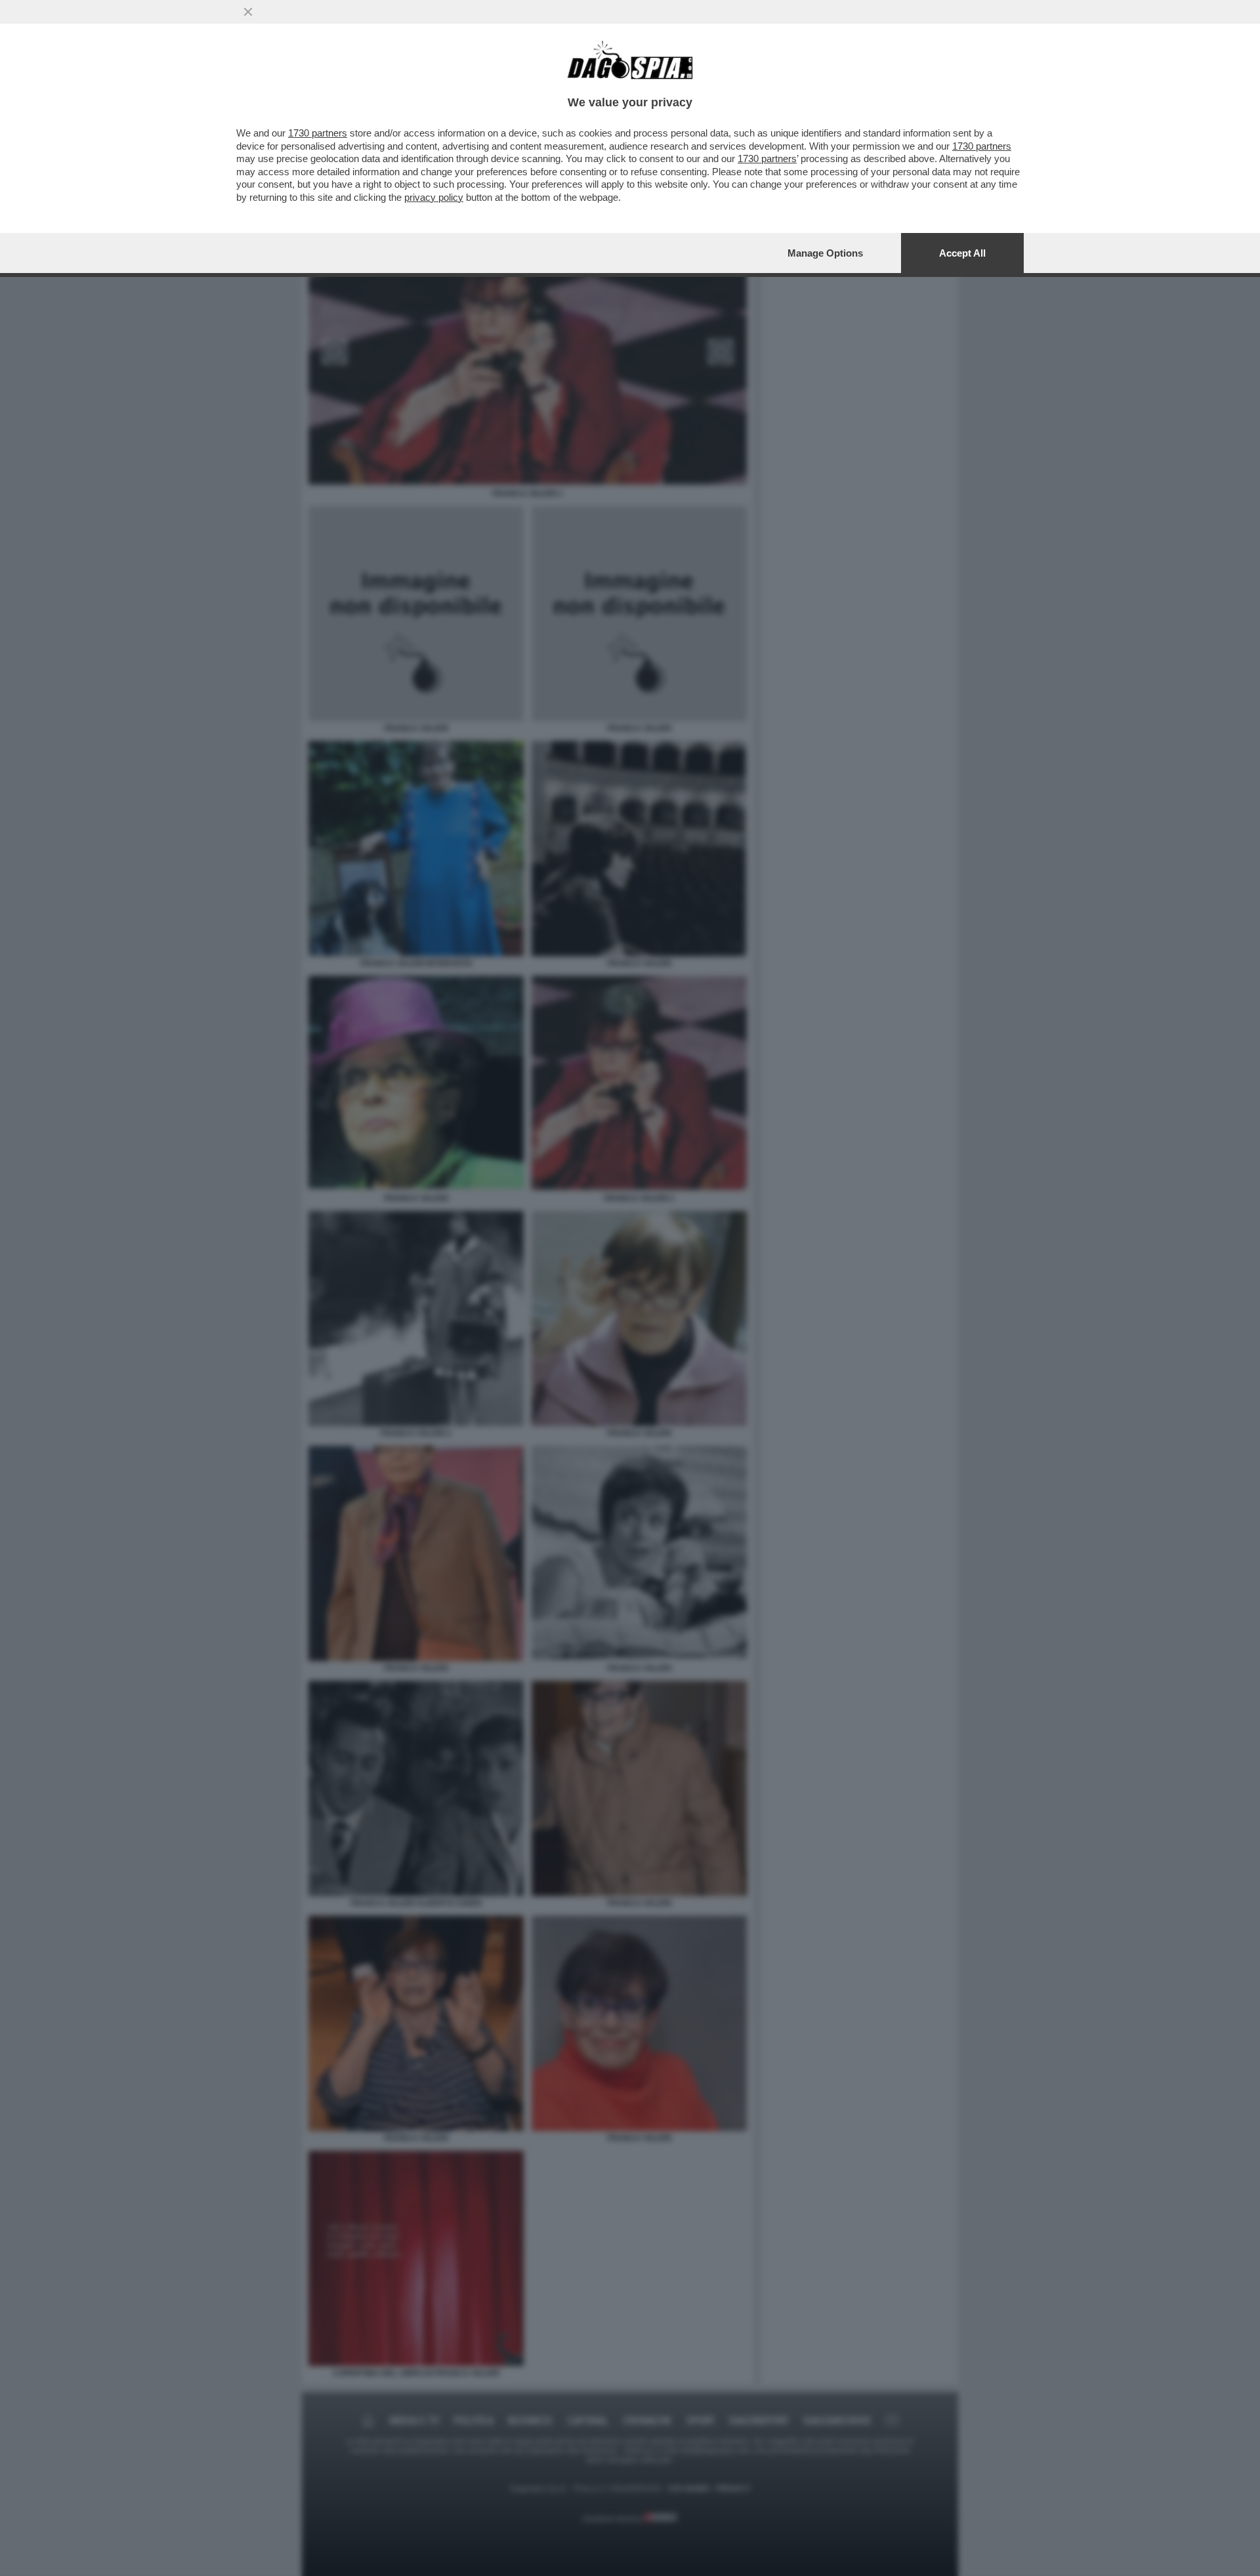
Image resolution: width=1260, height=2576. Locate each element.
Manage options (825, 253)
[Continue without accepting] (248, 12)
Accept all (962, 253)
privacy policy (434, 197)
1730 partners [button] (318, 133)
